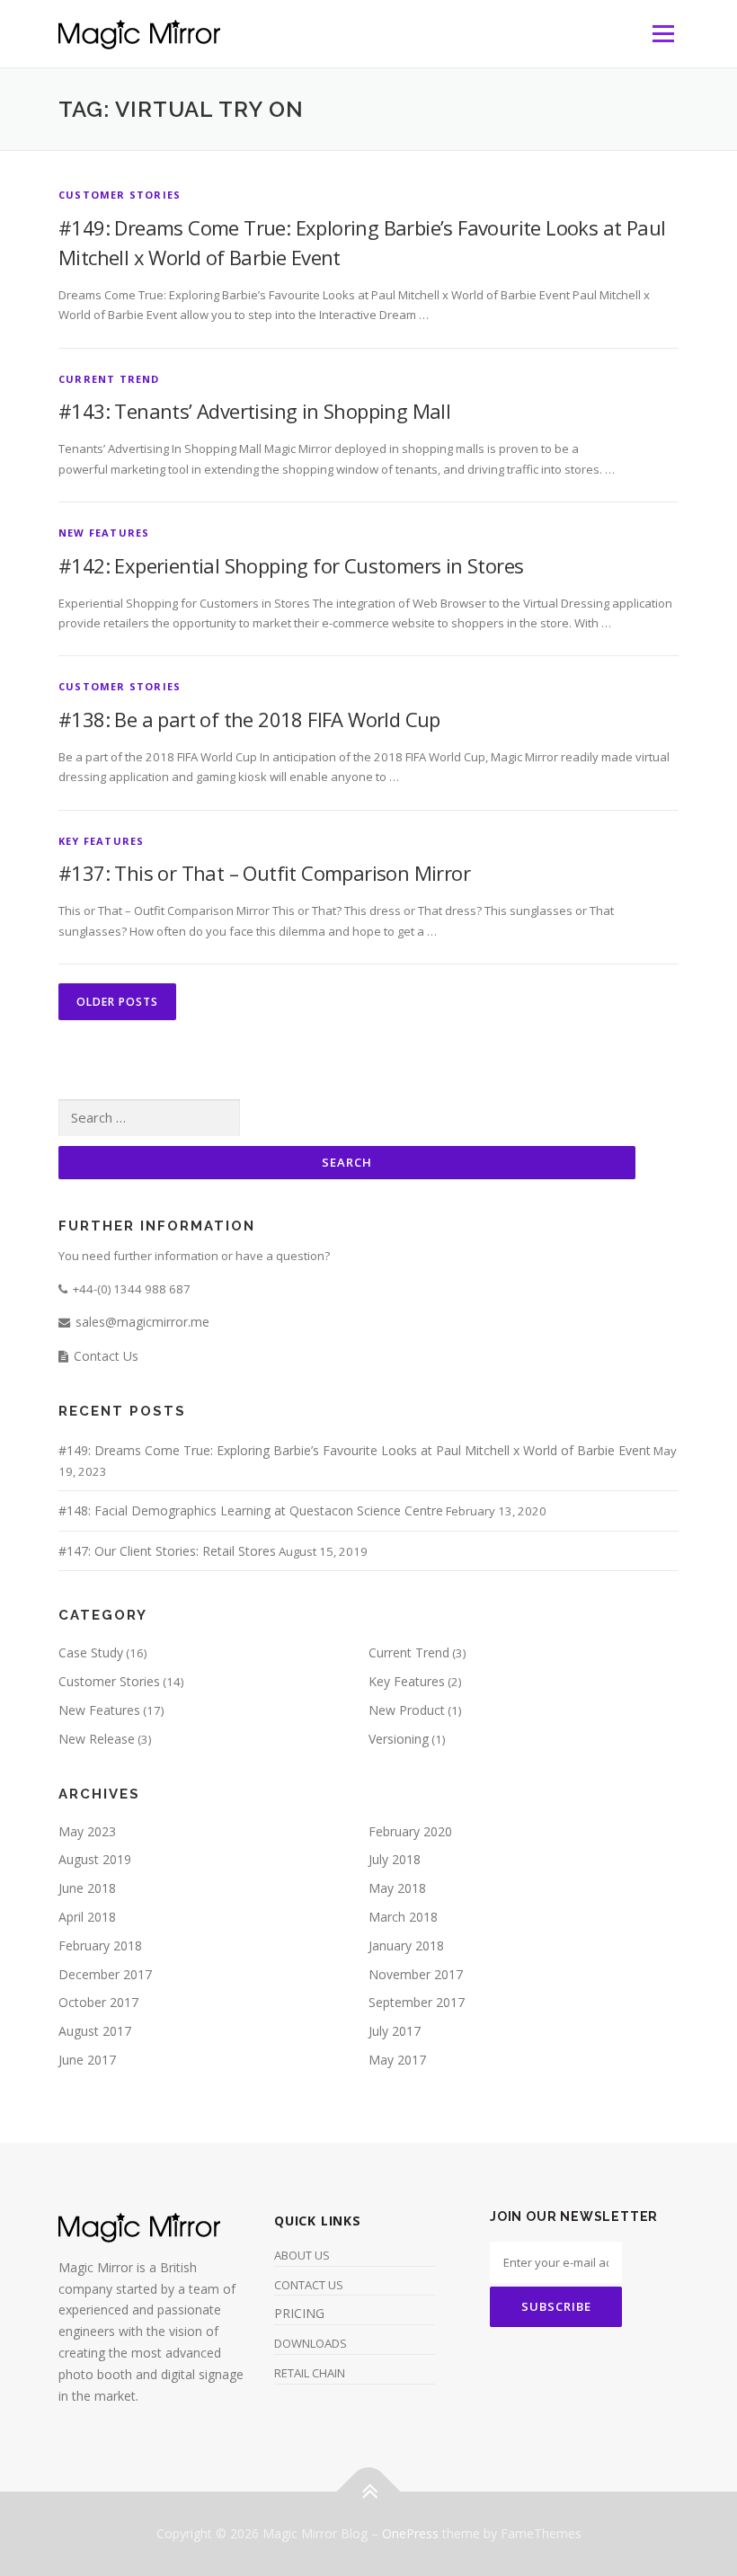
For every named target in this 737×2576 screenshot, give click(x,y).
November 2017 (416, 1974)
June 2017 (87, 2060)
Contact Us (106, 1356)
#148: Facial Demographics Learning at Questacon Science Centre (251, 1510)
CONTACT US (309, 2285)
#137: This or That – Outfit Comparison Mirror (264, 873)
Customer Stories (120, 195)
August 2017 (95, 2031)
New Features (104, 533)
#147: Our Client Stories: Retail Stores (167, 1551)
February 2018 (100, 1945)
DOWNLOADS (311, 2343)
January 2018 (406, 1945)
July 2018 (395, 1859)
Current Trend (109, 379)
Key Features (101, 841)
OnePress (410, 2533)
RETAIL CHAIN (310, 2373)
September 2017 (417, 2002)
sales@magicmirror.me (142, 1322)
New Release (97, 1739)
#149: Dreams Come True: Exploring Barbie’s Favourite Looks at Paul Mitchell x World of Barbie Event (355, 1450)
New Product (407, 1710)
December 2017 (105, 1974)
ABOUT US (302, 2255)
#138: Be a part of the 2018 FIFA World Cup (249, 719)
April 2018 (87, 1917)
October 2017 (98, 2002)
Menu (663, 33)
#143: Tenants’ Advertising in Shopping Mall (254, 411)
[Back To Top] (369, 2492)
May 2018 (397, 1888)
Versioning (399, 1739)
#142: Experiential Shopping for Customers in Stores (291, 565)
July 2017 (395, 2031)
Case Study (91, 1652)
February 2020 (410, 1831)
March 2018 (403, 1917)
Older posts (117, 1002)
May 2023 (87, 1831)
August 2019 (95, 1859)
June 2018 (87, 1888)
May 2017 (397, 2060)
